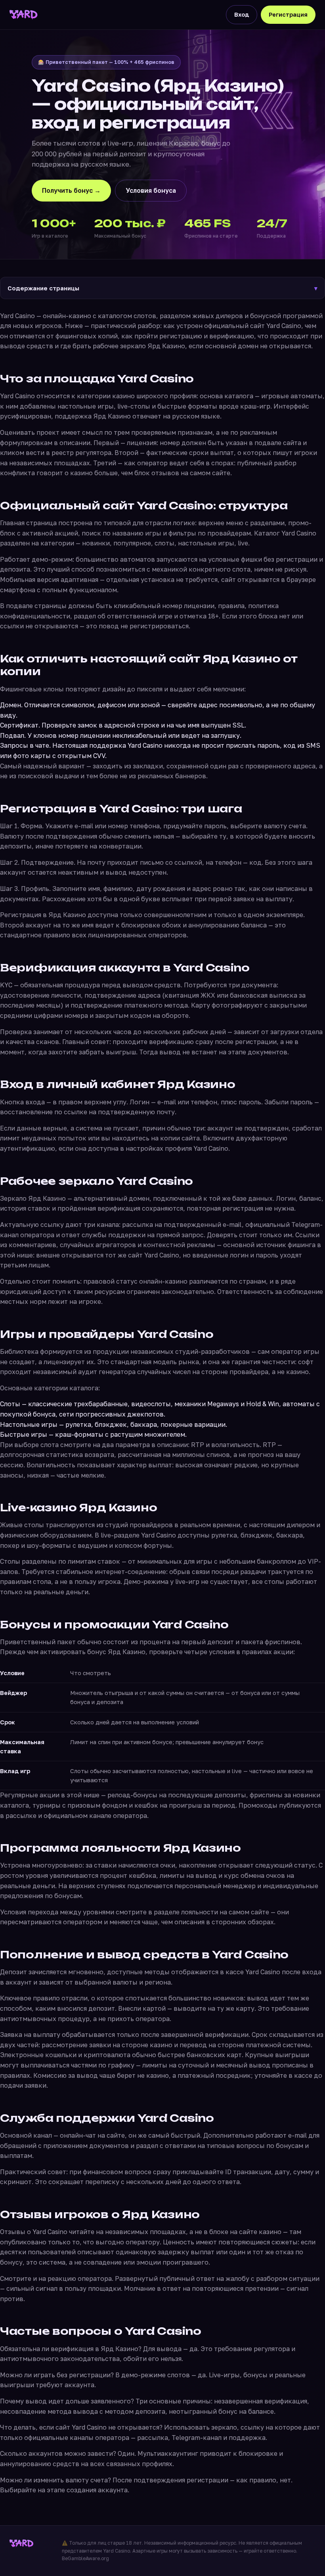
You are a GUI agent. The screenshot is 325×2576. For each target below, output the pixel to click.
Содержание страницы (43, 288)
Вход (242, 14)
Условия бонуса (151, 190)
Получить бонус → (71, 190)
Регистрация (288, 14)
